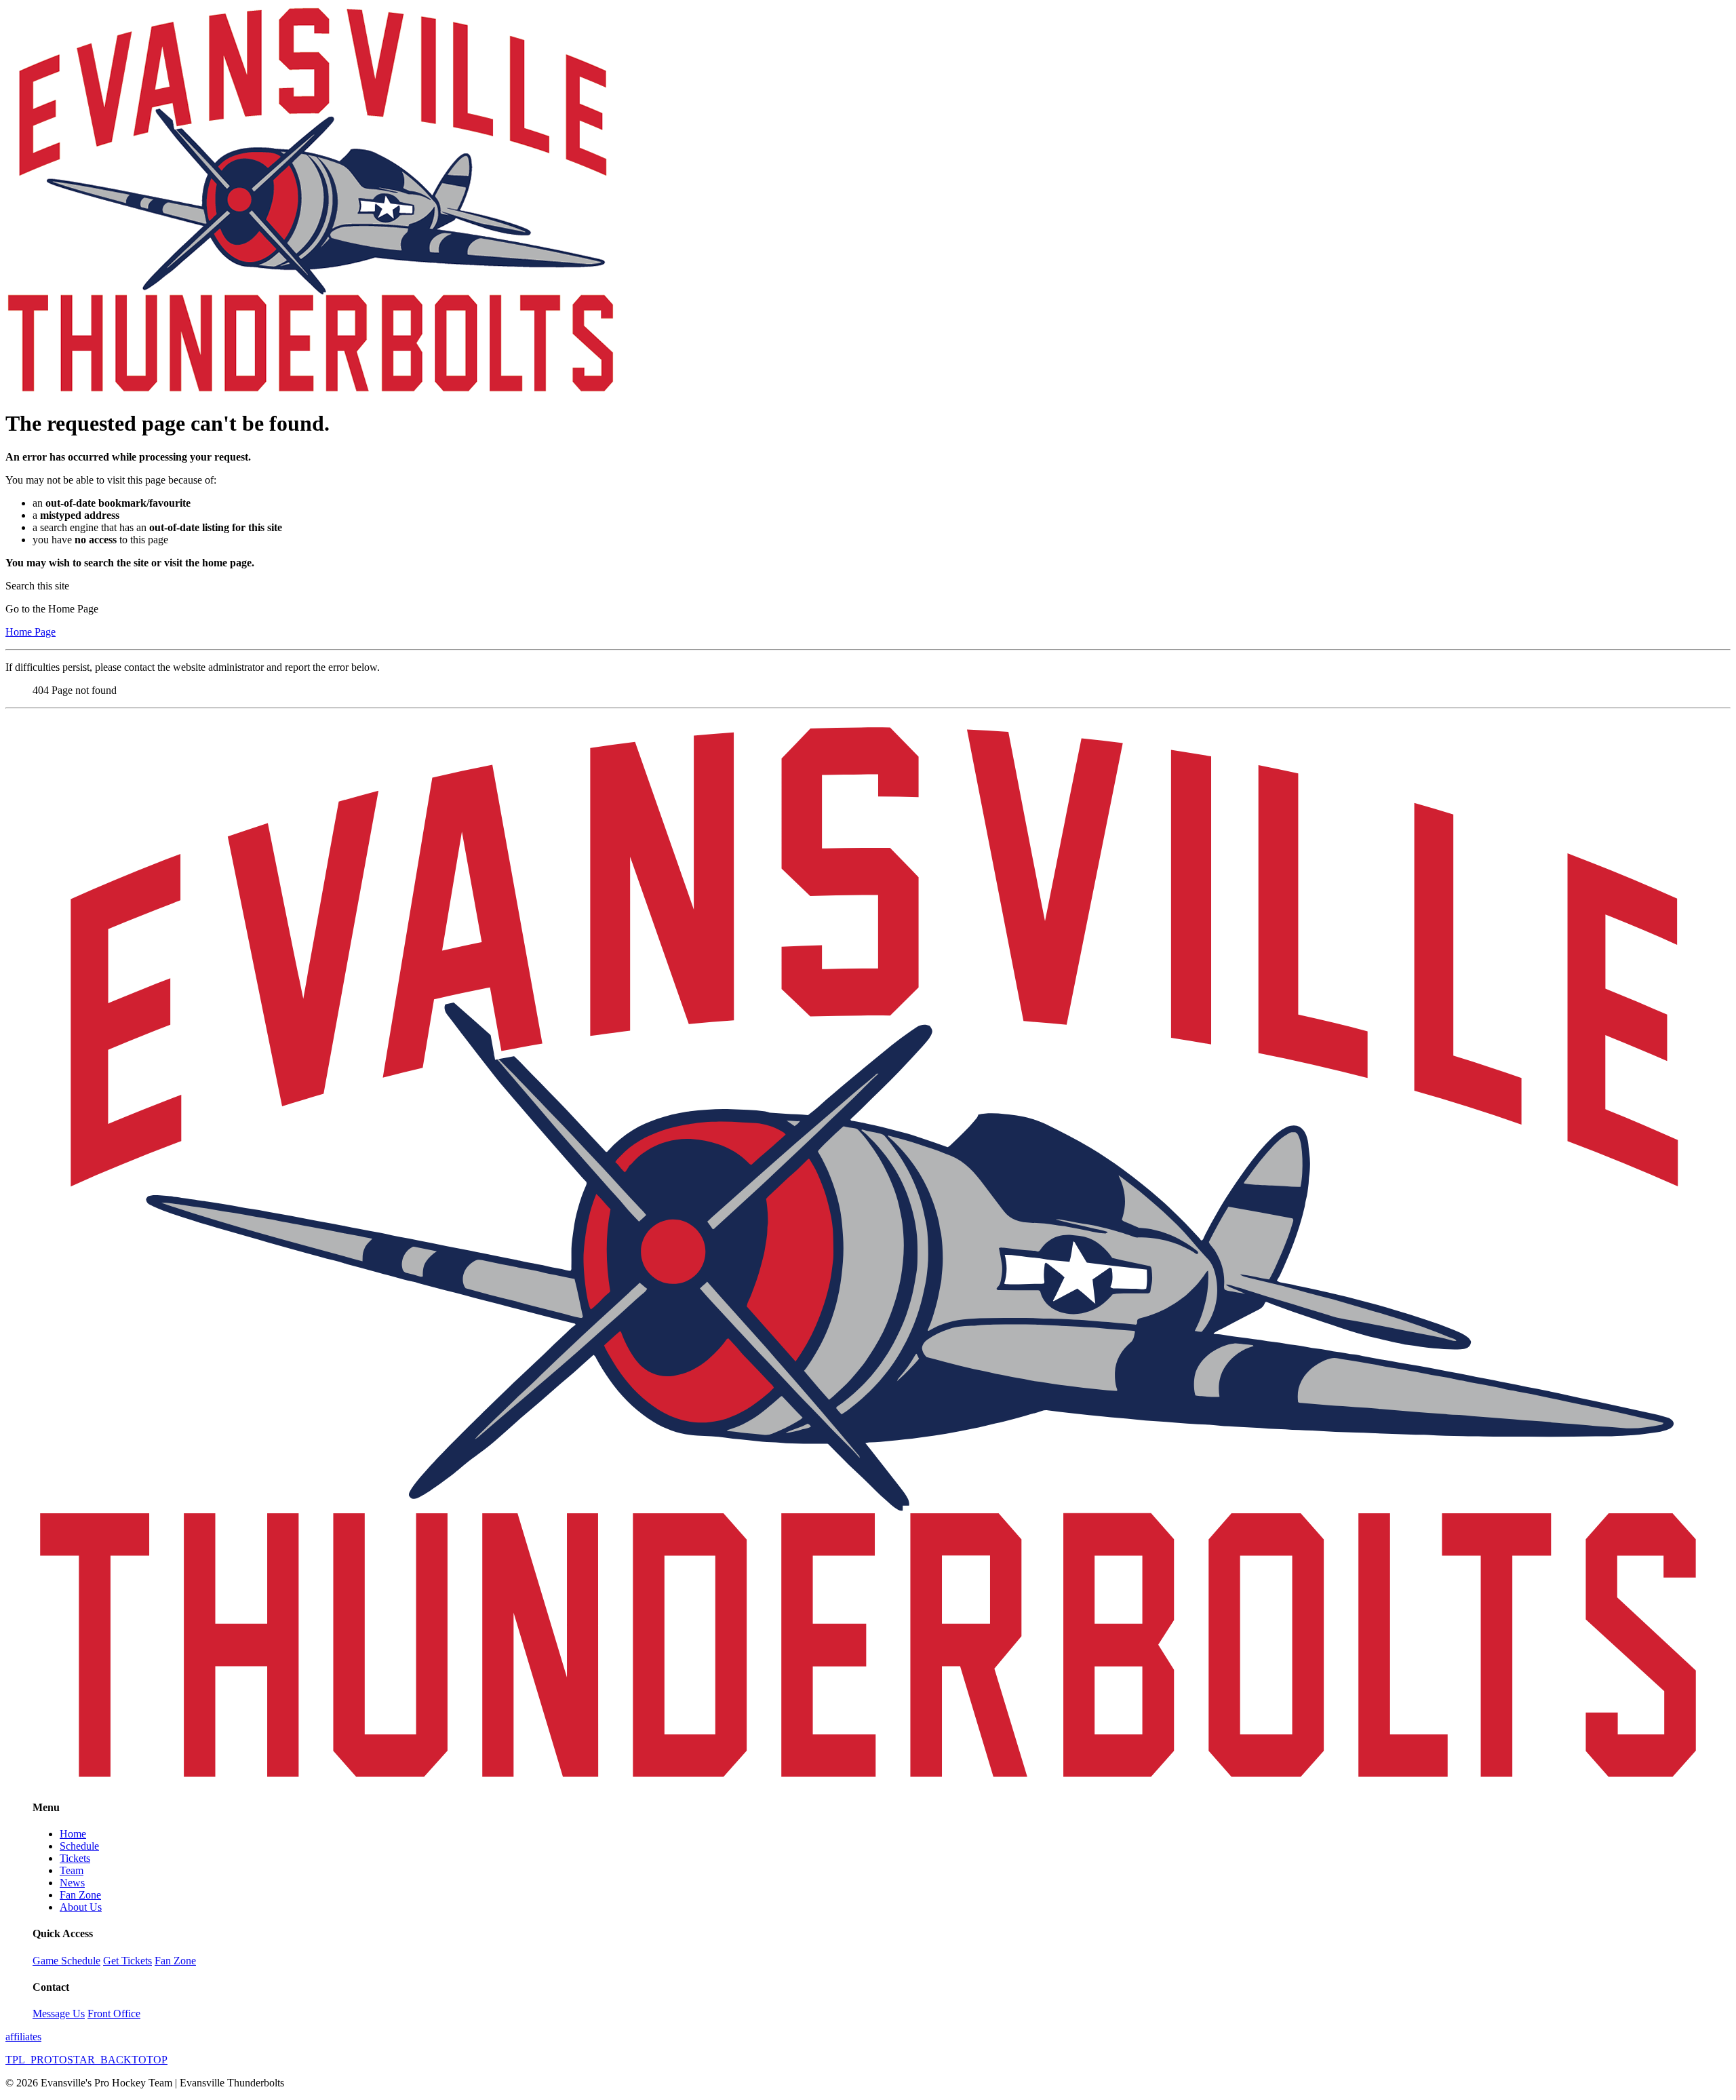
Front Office (114, 2014)
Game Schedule (66, 1961)
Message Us (59, 2014)
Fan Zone (80, 1895)
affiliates (23, 2037)
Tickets (75, 1858)
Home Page (31, 632)
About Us (81, 1907)
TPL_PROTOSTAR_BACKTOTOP (86, 2060)
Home (73, 1834)
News (72, 1883)
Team (72, 1870)
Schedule (79, 1846)
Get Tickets (127, 1961)
